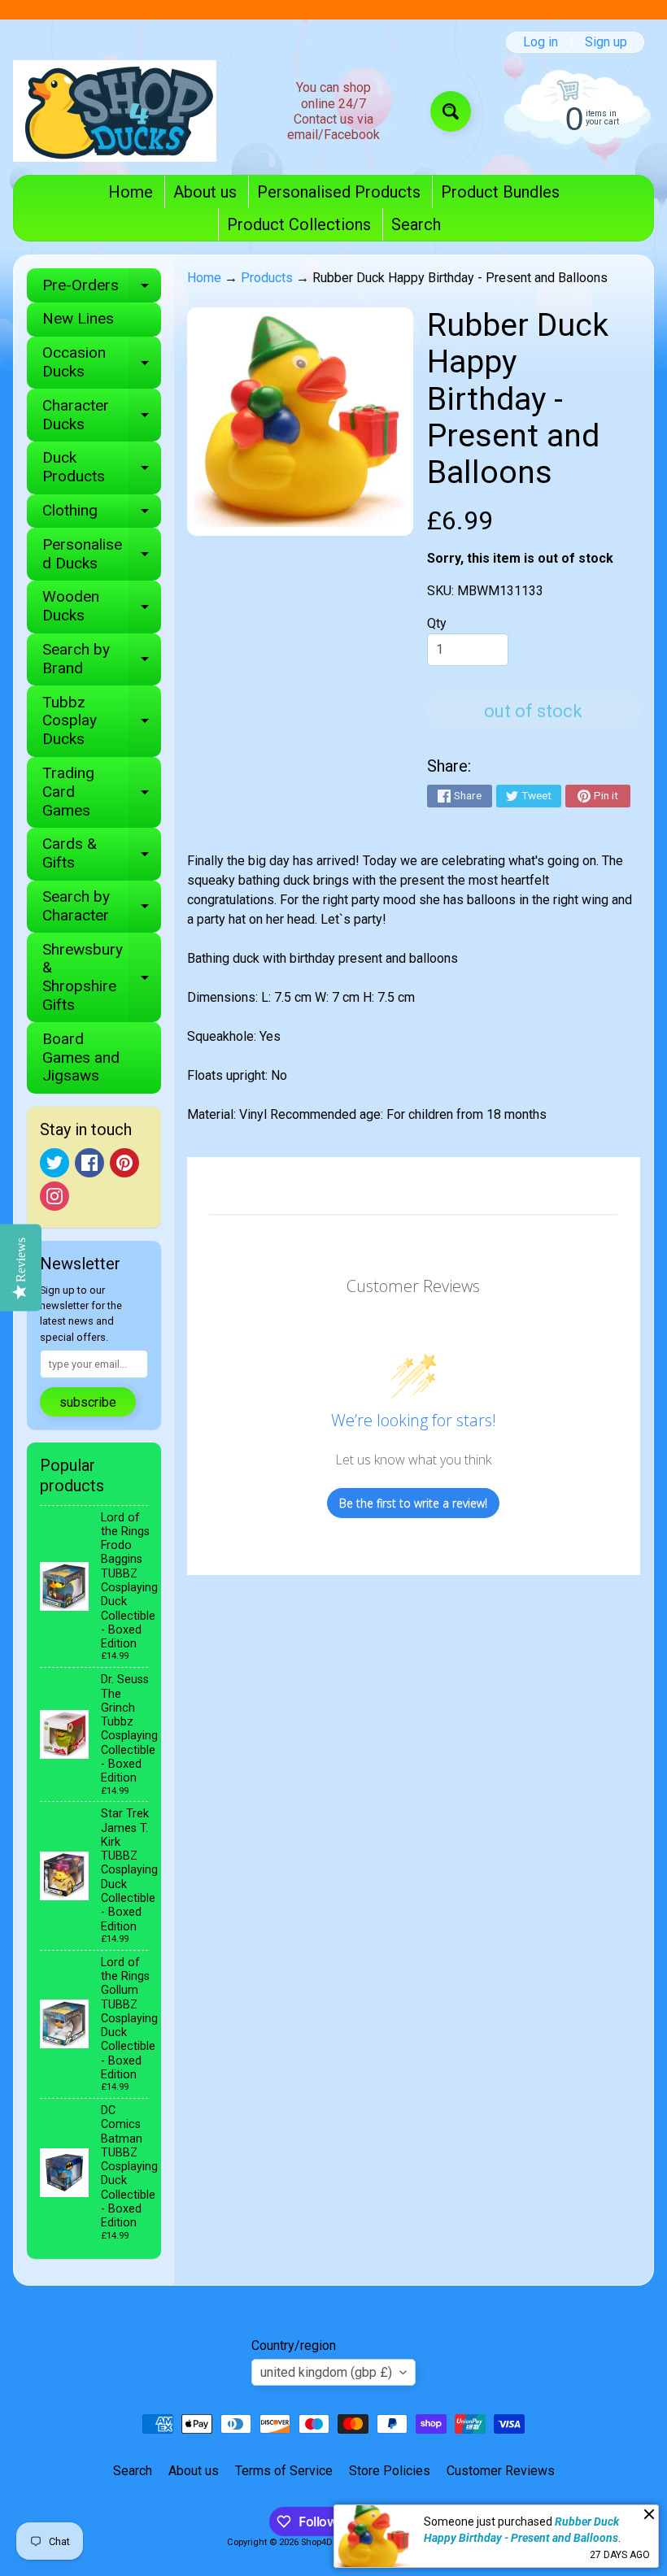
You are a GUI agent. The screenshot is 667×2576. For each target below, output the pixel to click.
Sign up (606, 42)
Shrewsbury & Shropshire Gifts (102, 977)
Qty (437, 623)
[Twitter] (54, 1163)
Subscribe (88, 1402)
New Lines (78, 318)
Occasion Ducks (102, 363)
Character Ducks (102, 416)
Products (267, 278)
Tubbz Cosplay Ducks (102, 721)
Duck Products (102, 468)
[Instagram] (54, 1196)
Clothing (102, 514)
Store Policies (390, 2471)
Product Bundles (500, 192)
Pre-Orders (102, 289)
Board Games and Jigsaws (81, 1057)
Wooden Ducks (102, 607)
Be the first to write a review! (413, 1503)
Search (416, 224)
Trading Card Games (102, 792)
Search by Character (102, 907)
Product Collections (299, 224)
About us (205, 192)
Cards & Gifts (102, 854)
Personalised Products (339, 192)
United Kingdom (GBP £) (326, 2372)
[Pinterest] (124, 1163)
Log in (541, 42)
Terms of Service (284, 2471)
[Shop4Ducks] (115, 111)
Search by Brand (102, 659)
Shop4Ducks (327, 2542)
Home (131, 192)
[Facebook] (89, 1163)
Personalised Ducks (102, 555)
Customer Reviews (501, 2471)
